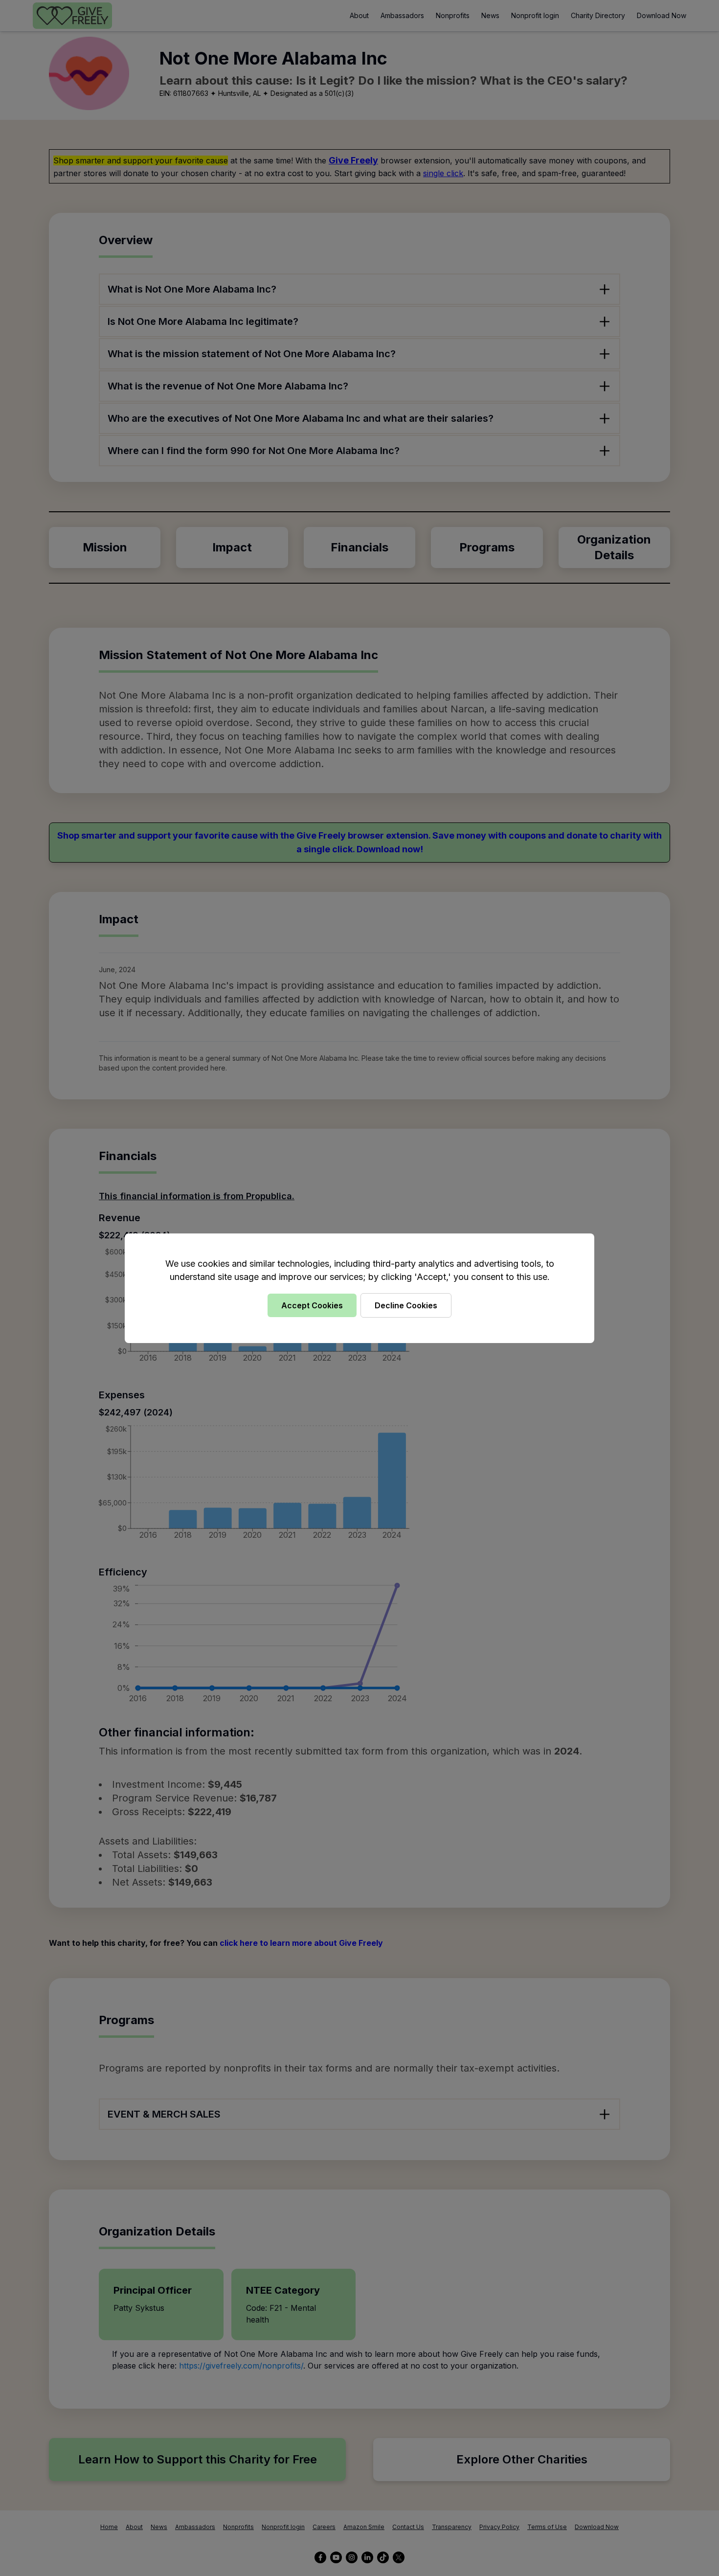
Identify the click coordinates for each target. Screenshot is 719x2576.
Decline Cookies (406, 1305)
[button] (359, 1288)
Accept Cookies (312, 1305)
